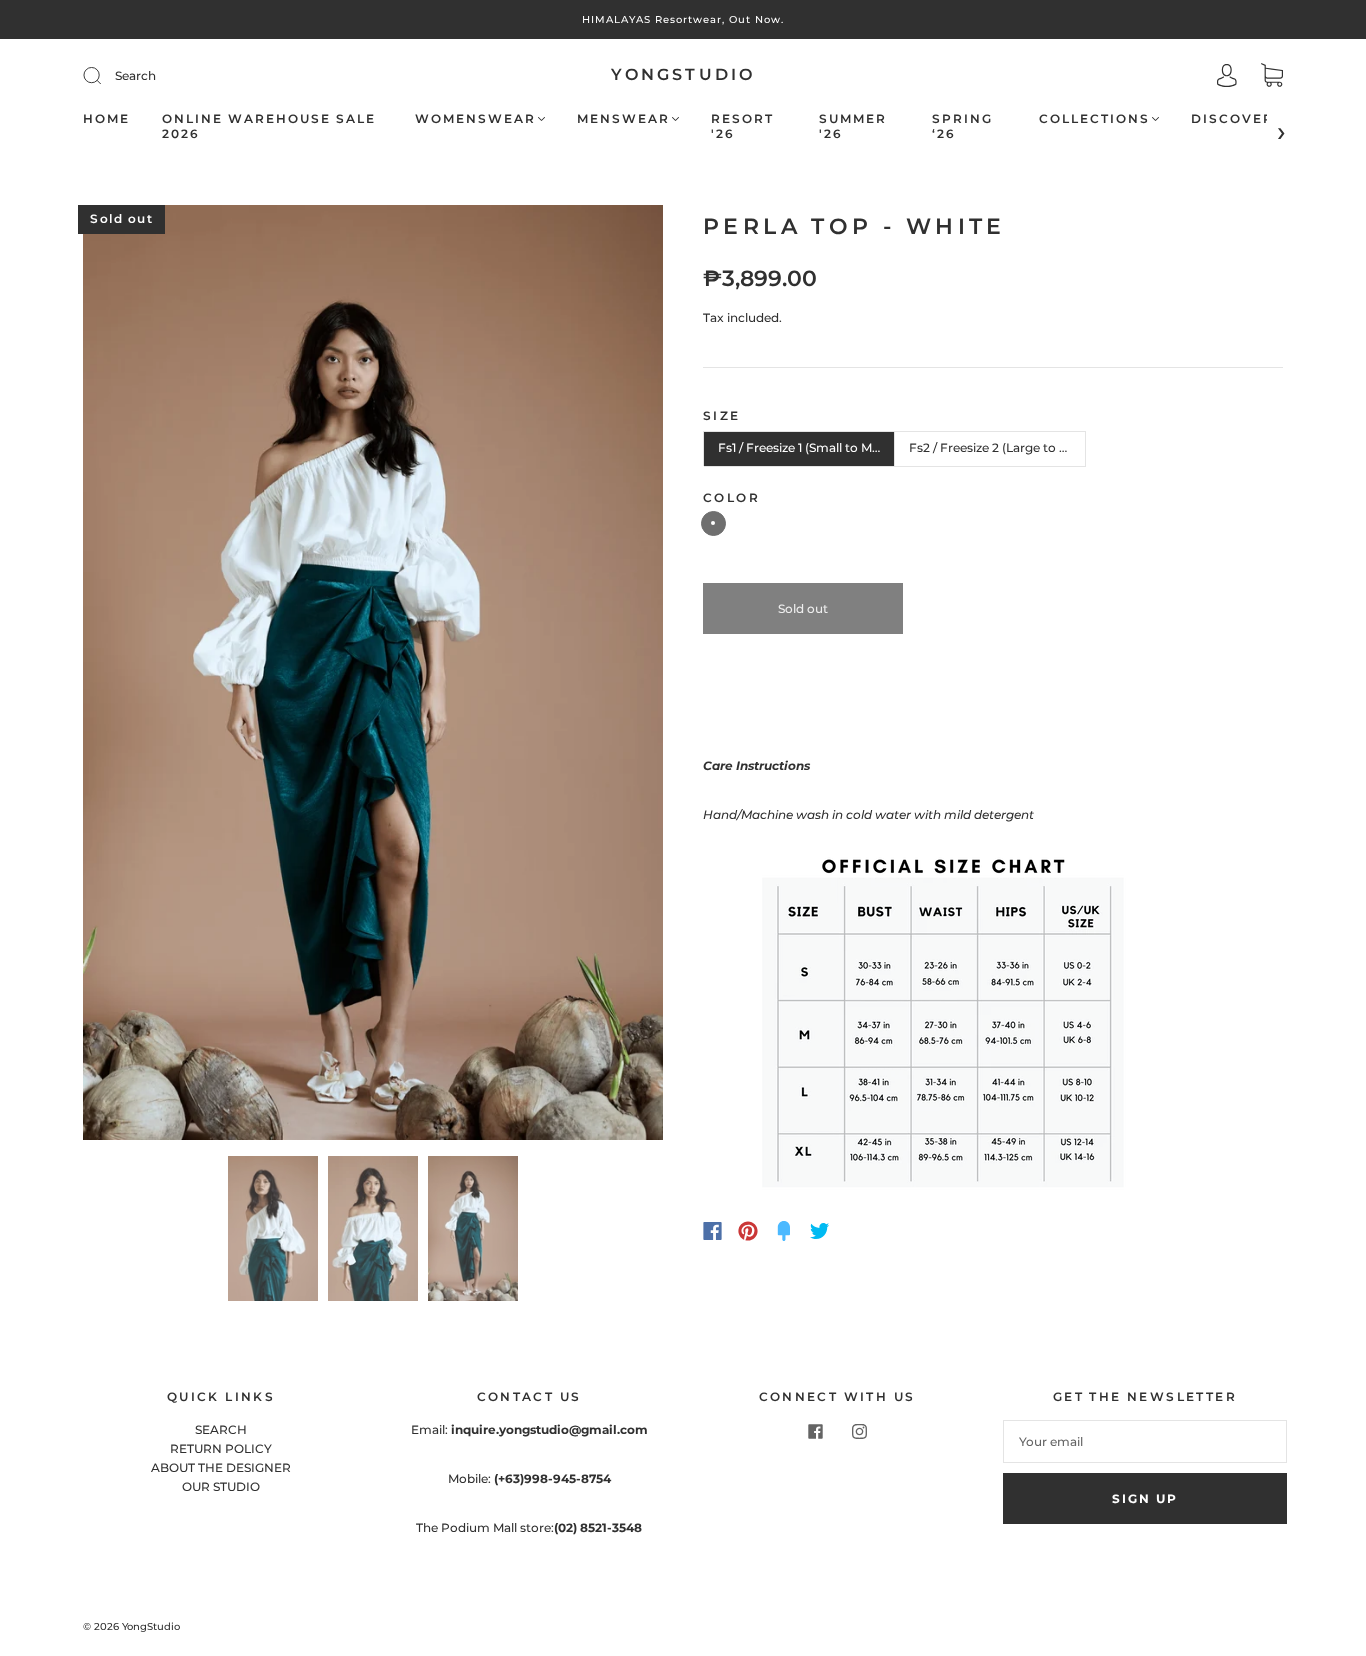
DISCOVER (1232, 118)
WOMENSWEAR (475, 118)
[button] (141, 676)
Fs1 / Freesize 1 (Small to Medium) (806, 447)
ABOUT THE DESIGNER (221, 1467)
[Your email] (1145, 1441)
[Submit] (226, 75)
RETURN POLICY (221, 1448)
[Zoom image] (373, 676)
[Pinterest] (748, 1231)
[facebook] (815, 1432)
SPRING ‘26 (962, 126)
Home (106, 118)
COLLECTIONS (1094, 118)
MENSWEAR (623, 118)
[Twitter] (820, 1231)
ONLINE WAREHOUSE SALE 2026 (269, 126)
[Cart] (1272, 77)
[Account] (1227, 77)
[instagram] (859, 1432)
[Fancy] (784, 1231)
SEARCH (221, 1429)
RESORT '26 (742, 126)
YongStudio (683, 74)
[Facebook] (712, 1231)
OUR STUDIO (221, 1486)
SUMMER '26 (853, 126)
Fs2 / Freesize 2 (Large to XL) (993, 447)
